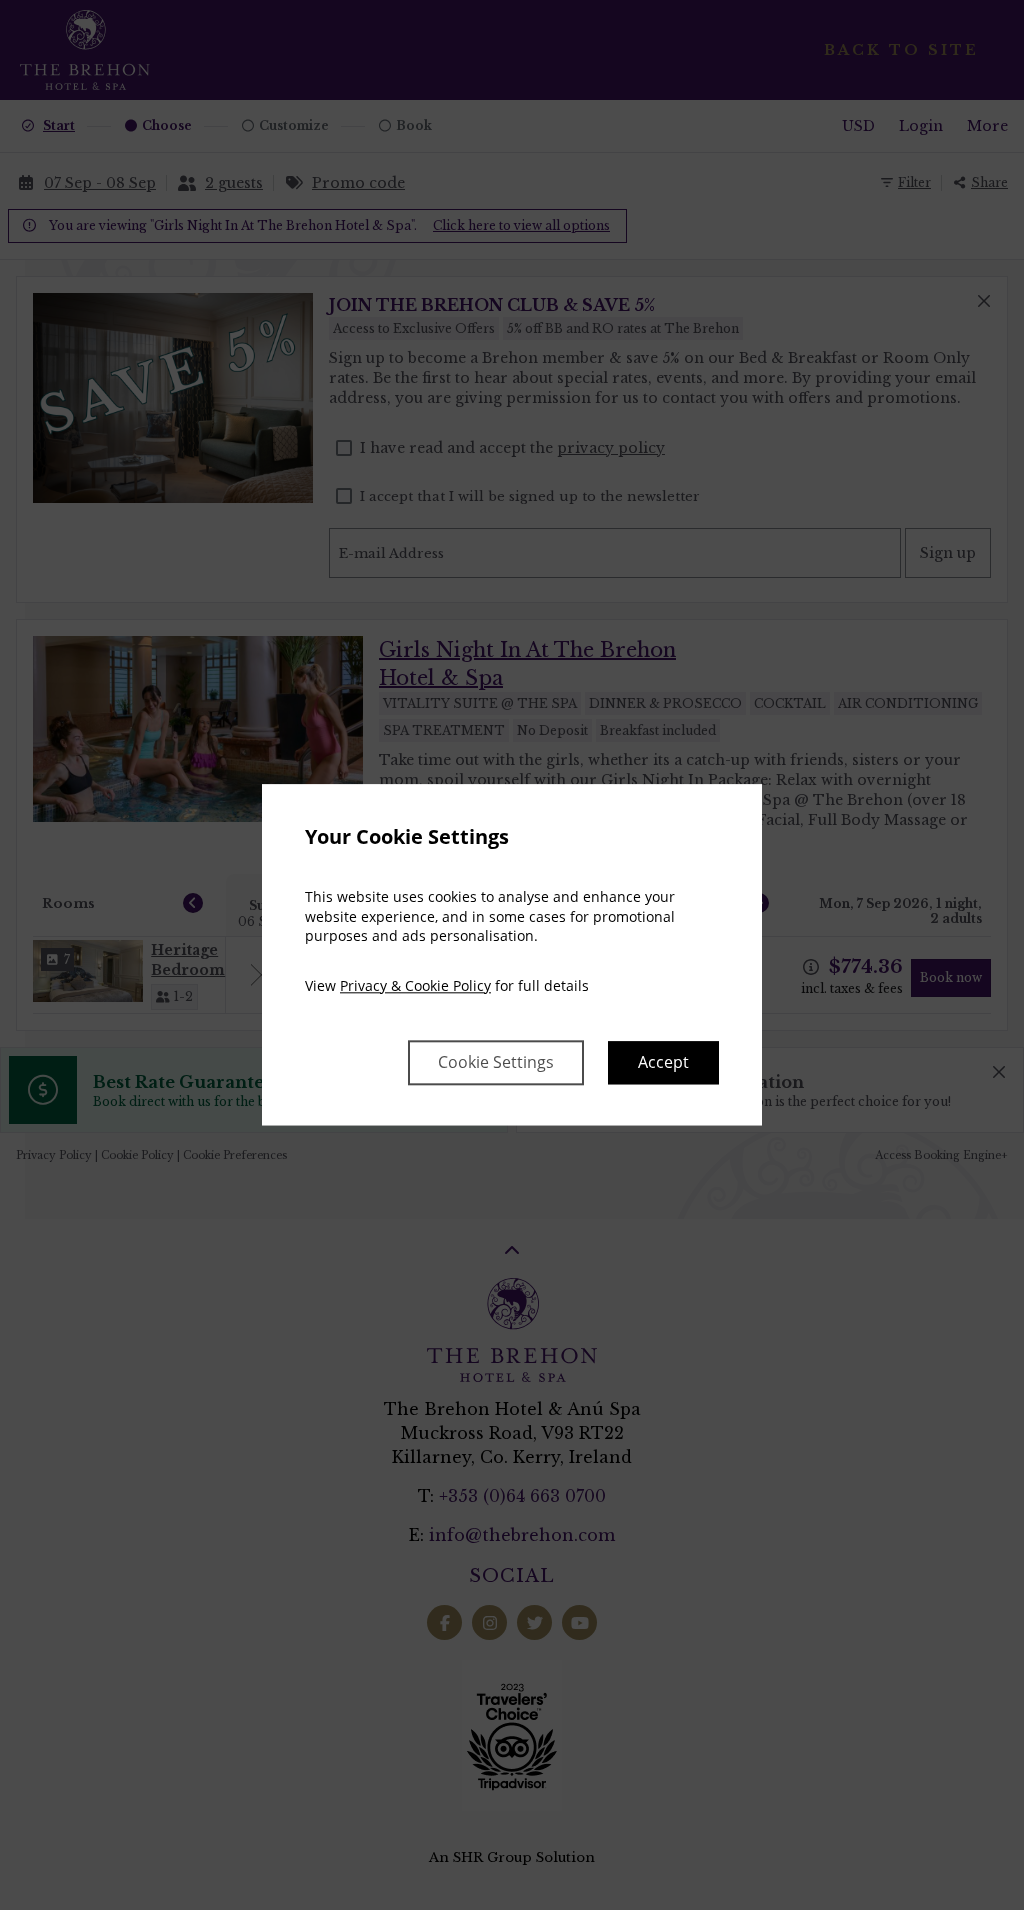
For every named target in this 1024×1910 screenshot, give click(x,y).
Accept (663, 1063)
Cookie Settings (496, 1063)
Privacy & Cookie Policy (415, 985)
